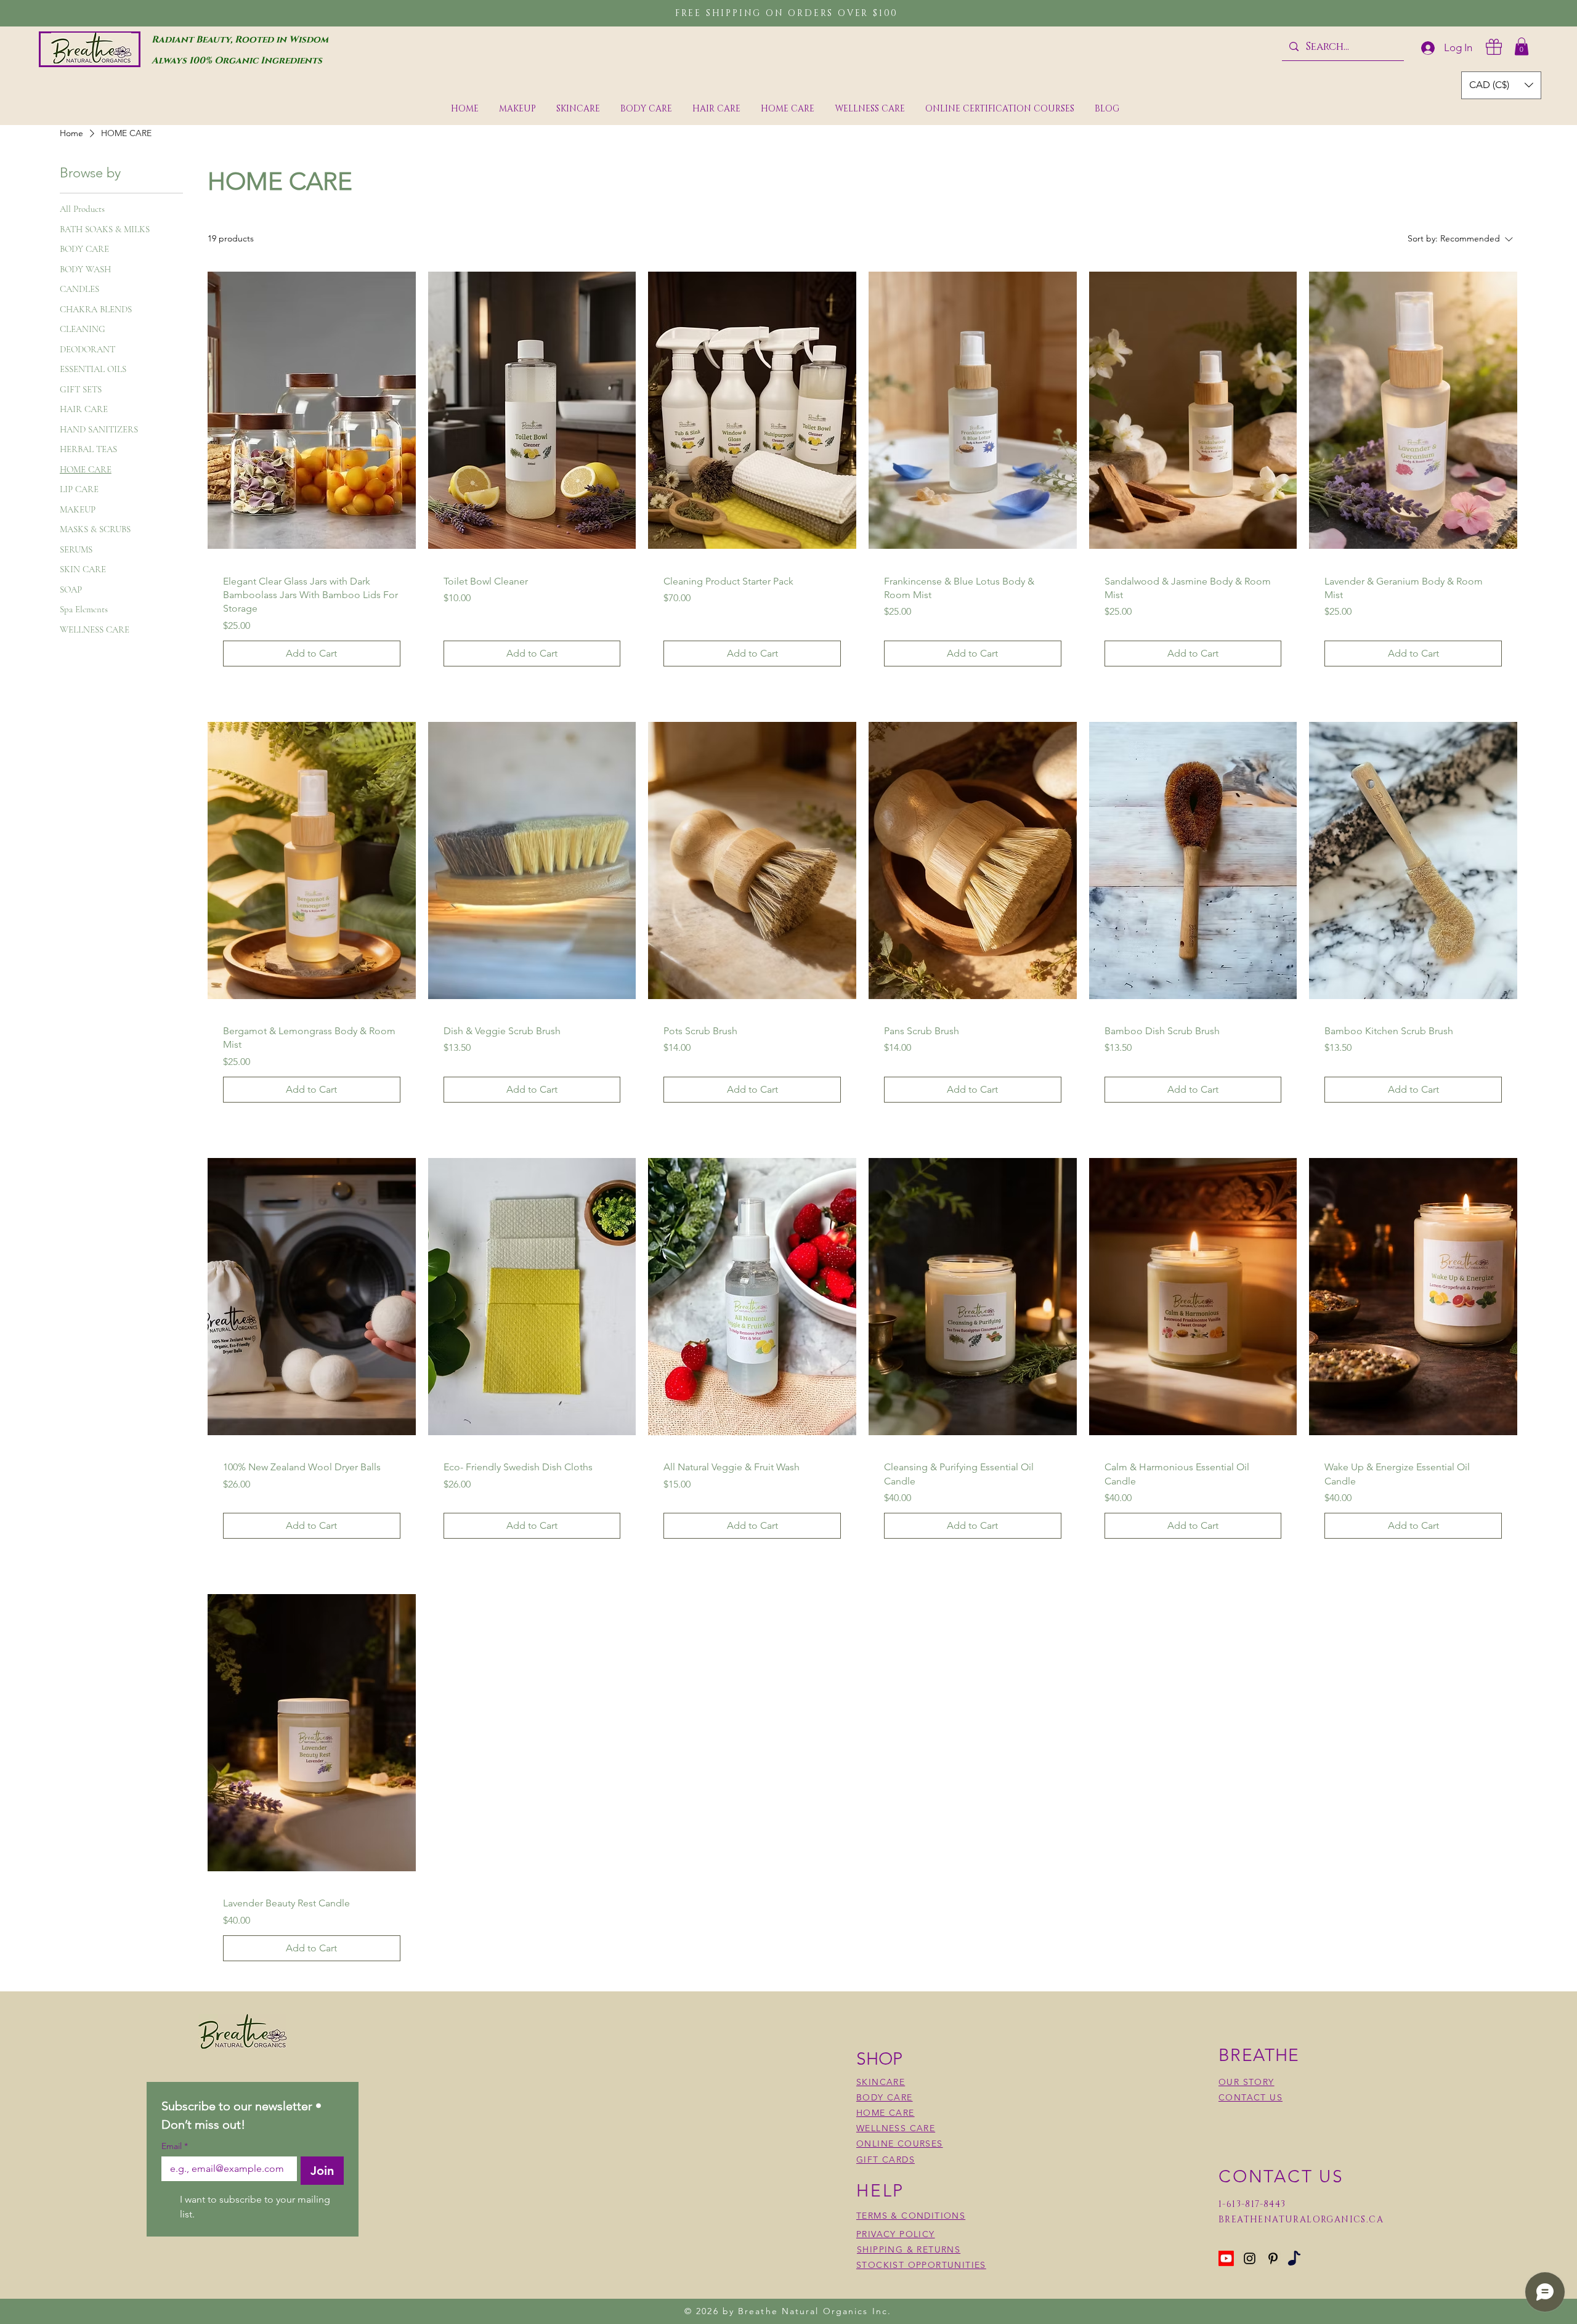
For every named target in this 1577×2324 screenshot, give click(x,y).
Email (175, 2146)
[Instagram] (1250, 2258)
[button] (1522, 47)
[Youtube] (1226, 2258)
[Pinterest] (1273, 2258)
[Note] (1294, 2258)
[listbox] (1501, 85)
